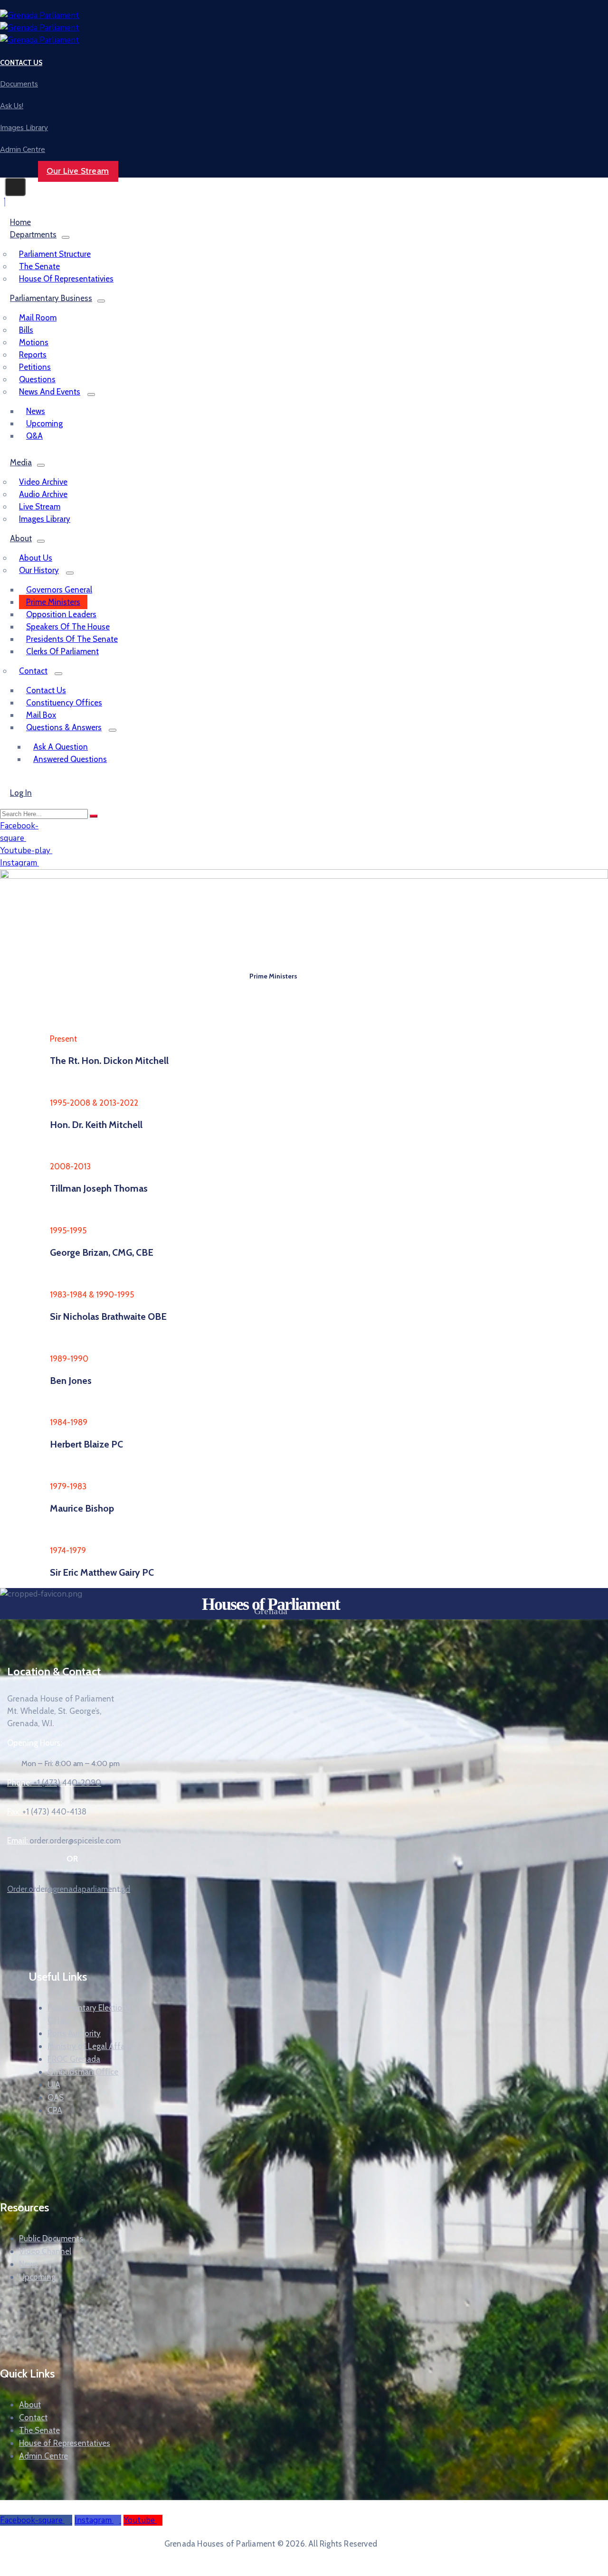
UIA (54, 2084)
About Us (36, 558)
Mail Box (41, 715)
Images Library (45, 519)
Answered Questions (70, 759)
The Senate (39, 266)
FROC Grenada (74, 2059)
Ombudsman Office (83, 2071)
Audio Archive (43, 494)
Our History (39, 570)
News (36, 411)
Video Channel (45, 2251)
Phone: (54, 1783)
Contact (33, 671)
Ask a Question (61, 747)
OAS (56, 2097)
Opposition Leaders (61, 614)
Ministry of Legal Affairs (90, 2046)
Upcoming (44, 423)
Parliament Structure (55, 254)
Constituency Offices (64, 703)
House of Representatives (65, 2443)
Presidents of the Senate (72, 639)
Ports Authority (74, 2033)
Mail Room (38, 318)
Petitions (35, 367)
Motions (34, 342)
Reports (33, 355)
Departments (33, 235)
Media (21, 462)
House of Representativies (66, 279)
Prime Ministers (53, 602)
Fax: (47, 1812)
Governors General (59, 590)
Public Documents (51, 2238)
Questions (37, 379)
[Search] (94, 816)
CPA (55, 2110)
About (21, 538)
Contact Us (46, 690)
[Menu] (66, 237)
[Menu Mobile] (15, 187)
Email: (64, 1841)
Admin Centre (43, 2456)
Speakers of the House (68, 627)
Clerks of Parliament (62, 651)
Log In (21, 793)
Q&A (34, 436)
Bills (26, 330)
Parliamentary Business (51, 298)
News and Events (50, 392)
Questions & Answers (64, 727)
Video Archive (43, 482)
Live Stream (40, 507)
